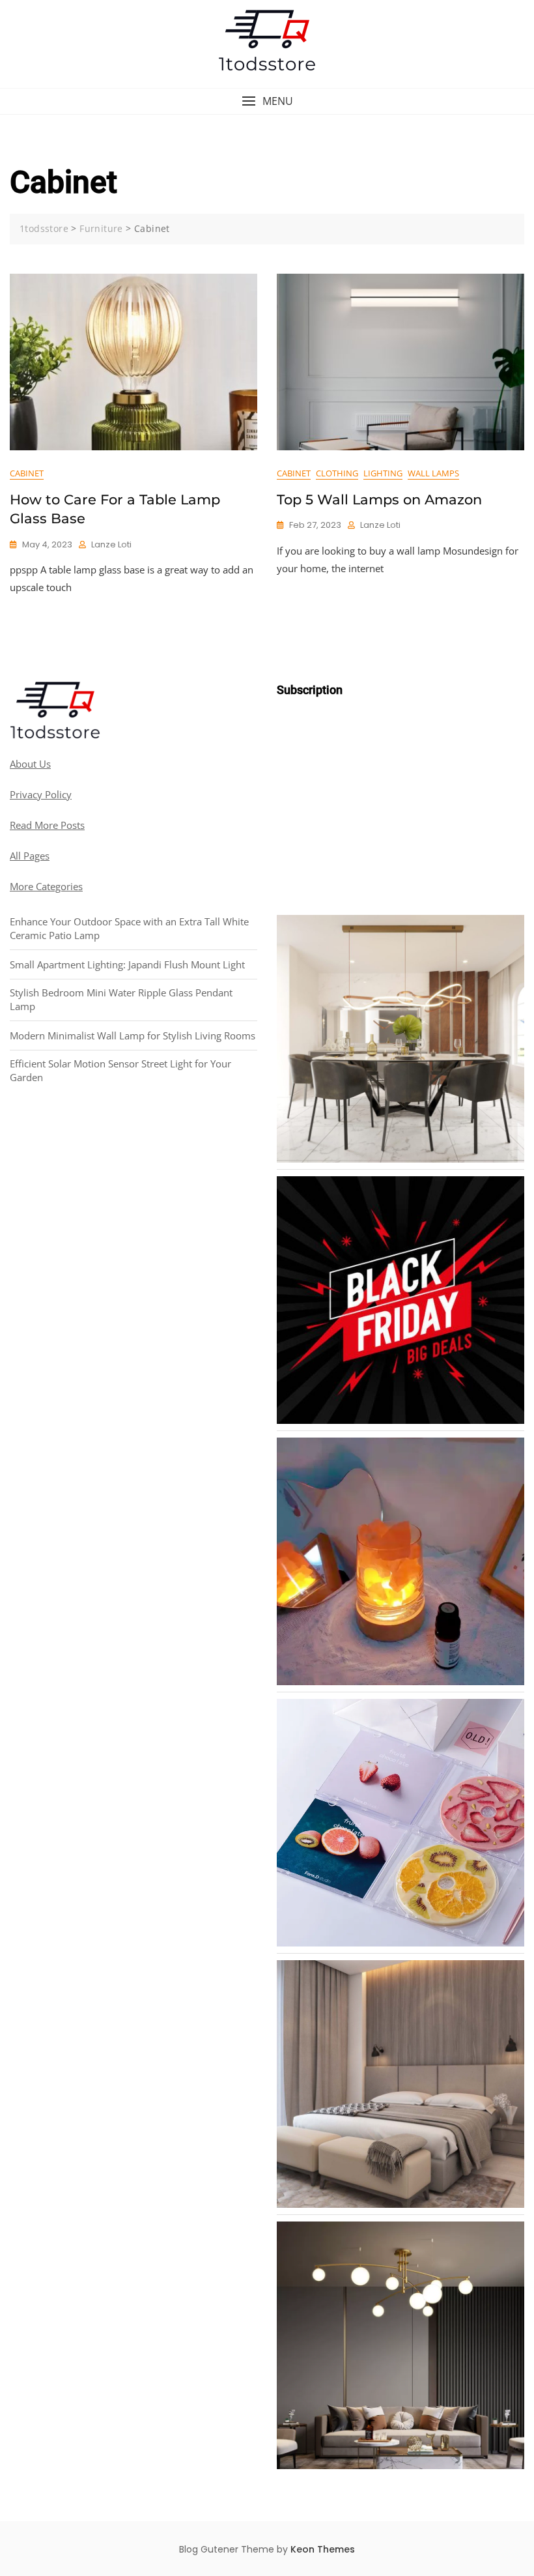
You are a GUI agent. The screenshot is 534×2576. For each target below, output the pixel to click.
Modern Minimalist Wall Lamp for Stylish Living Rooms (133, 1035)
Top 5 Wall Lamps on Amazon (379, 499)
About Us (30, 764)
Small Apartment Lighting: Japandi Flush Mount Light (127, 964)
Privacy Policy (41, 794)
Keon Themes (323, 2549)
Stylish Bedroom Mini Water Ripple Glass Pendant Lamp (121, 999)
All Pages (30, 856)
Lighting (383, 473)
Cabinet (27, 473)
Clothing (337, 473)
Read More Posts (47, 825)
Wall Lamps (433, 473)
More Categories (46, 886)
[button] (267, 101)
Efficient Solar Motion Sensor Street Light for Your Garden (120, 1070)
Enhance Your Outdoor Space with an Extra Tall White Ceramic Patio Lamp (129, 928)
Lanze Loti (111, 544)
